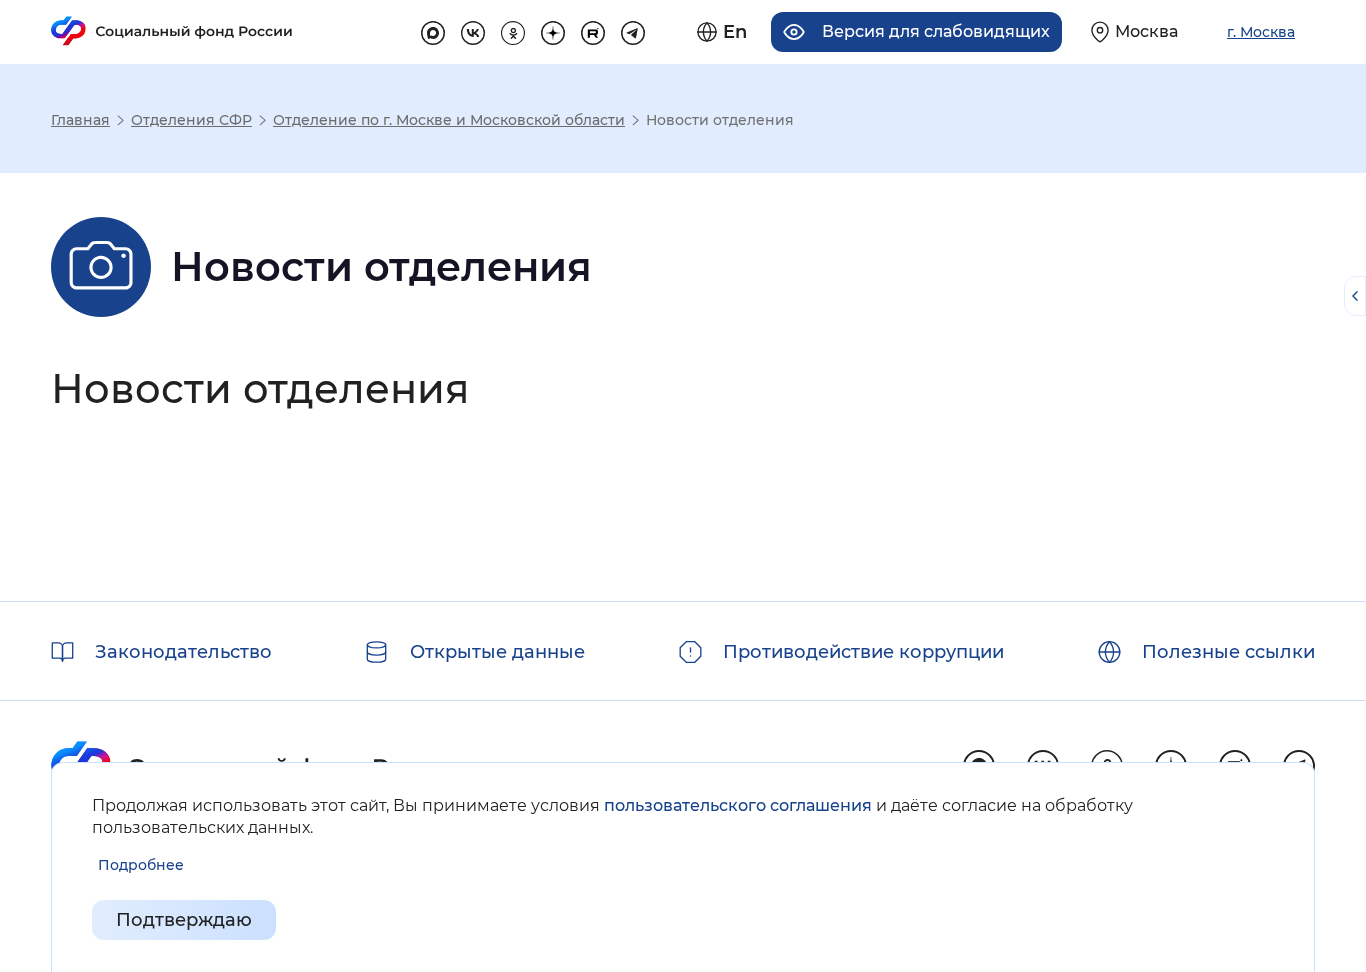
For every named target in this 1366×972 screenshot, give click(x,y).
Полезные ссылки (1228, 652)
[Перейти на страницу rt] (593, 30)
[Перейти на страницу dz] (553, 30)
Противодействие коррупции (863, 652)
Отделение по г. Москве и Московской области (449, 120)
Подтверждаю (184, 920)
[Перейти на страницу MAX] (433, 30)
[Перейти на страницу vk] (473, 30)
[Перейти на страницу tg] (633, 30)
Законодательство (183, 652)
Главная (80, 120)
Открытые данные (497, 652)
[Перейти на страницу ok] (513, 30)
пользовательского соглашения (738, 805)
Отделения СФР (191, 120)
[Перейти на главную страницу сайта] (172, 31)
